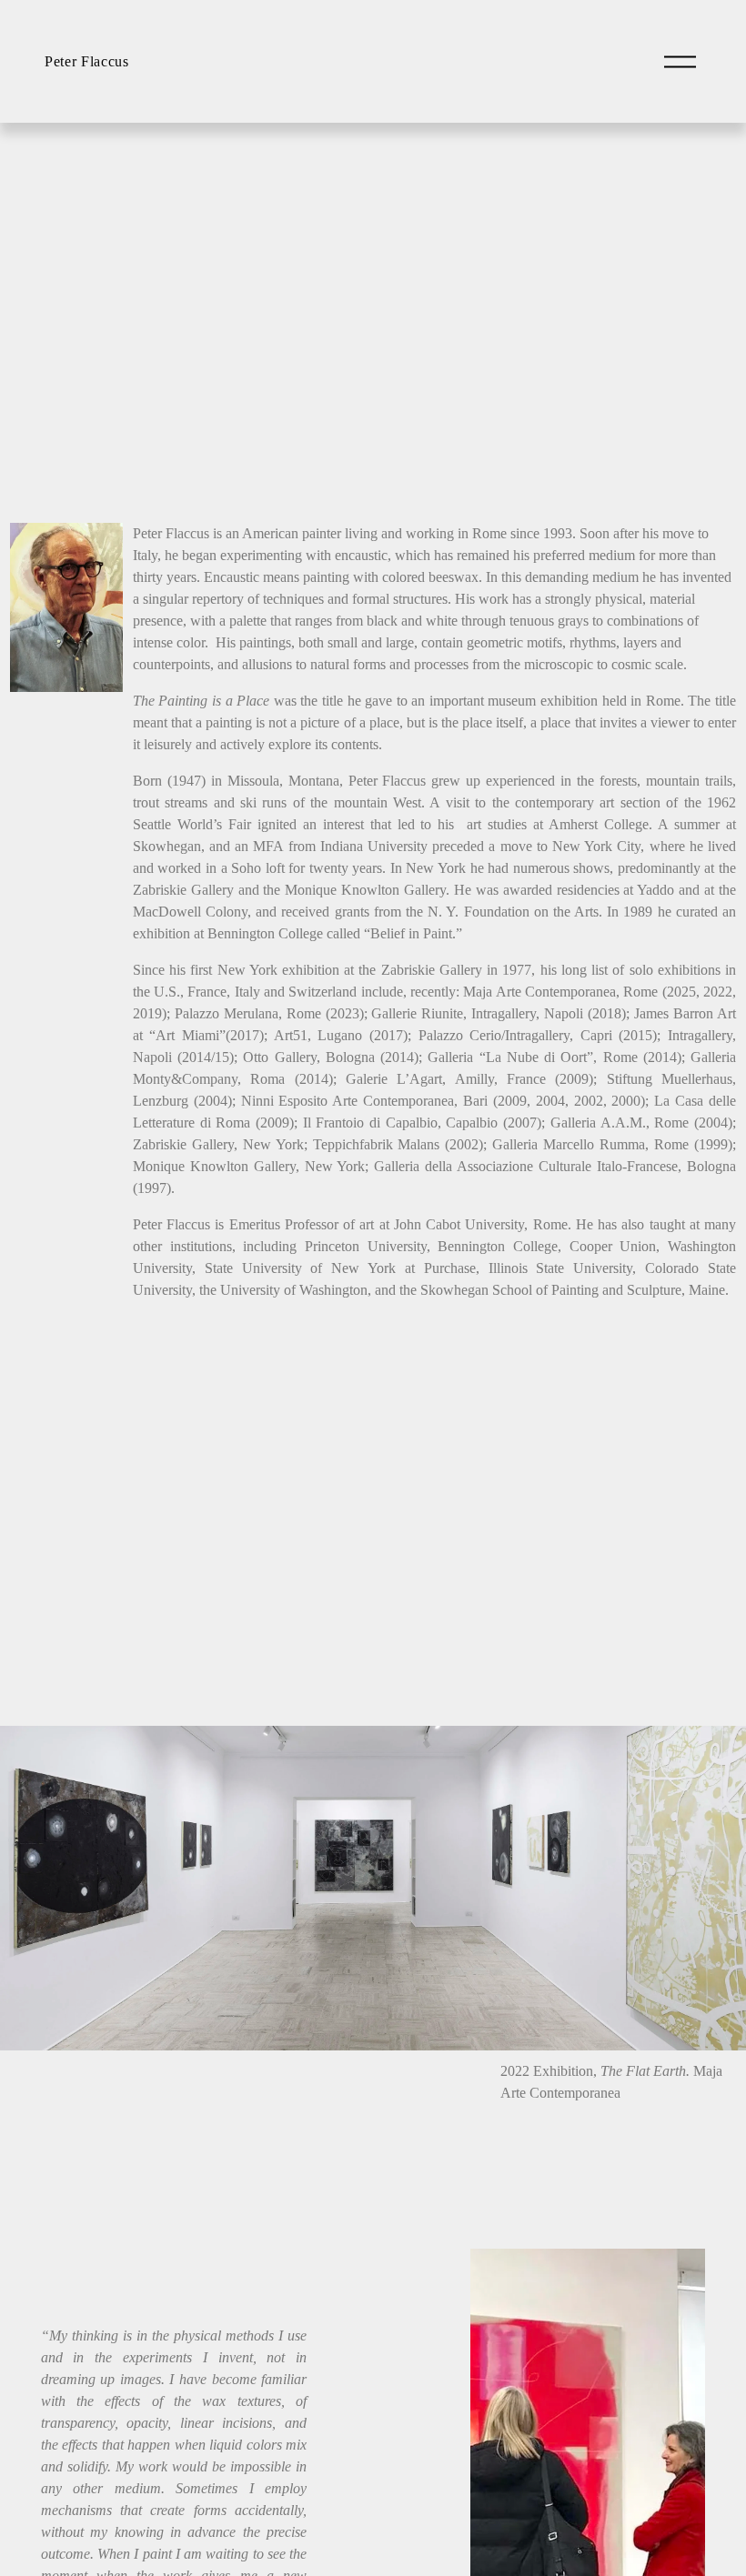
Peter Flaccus (86, 61)
